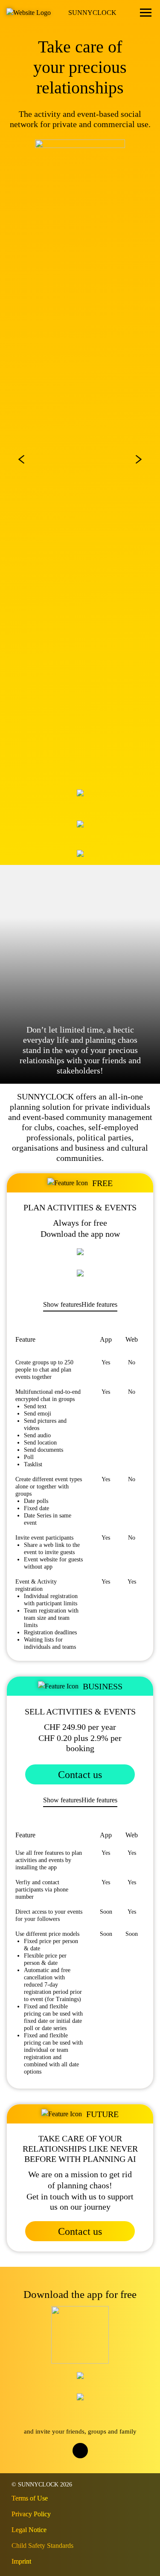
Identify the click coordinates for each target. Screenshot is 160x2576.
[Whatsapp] (89, 2467)
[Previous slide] (21, 459)
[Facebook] (54, 2467)
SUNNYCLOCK (92, 13)
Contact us (80, 1775)
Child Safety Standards (42, 2546)
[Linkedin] (106, 2467)
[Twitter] (71, 2467)
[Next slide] (139, 459)
